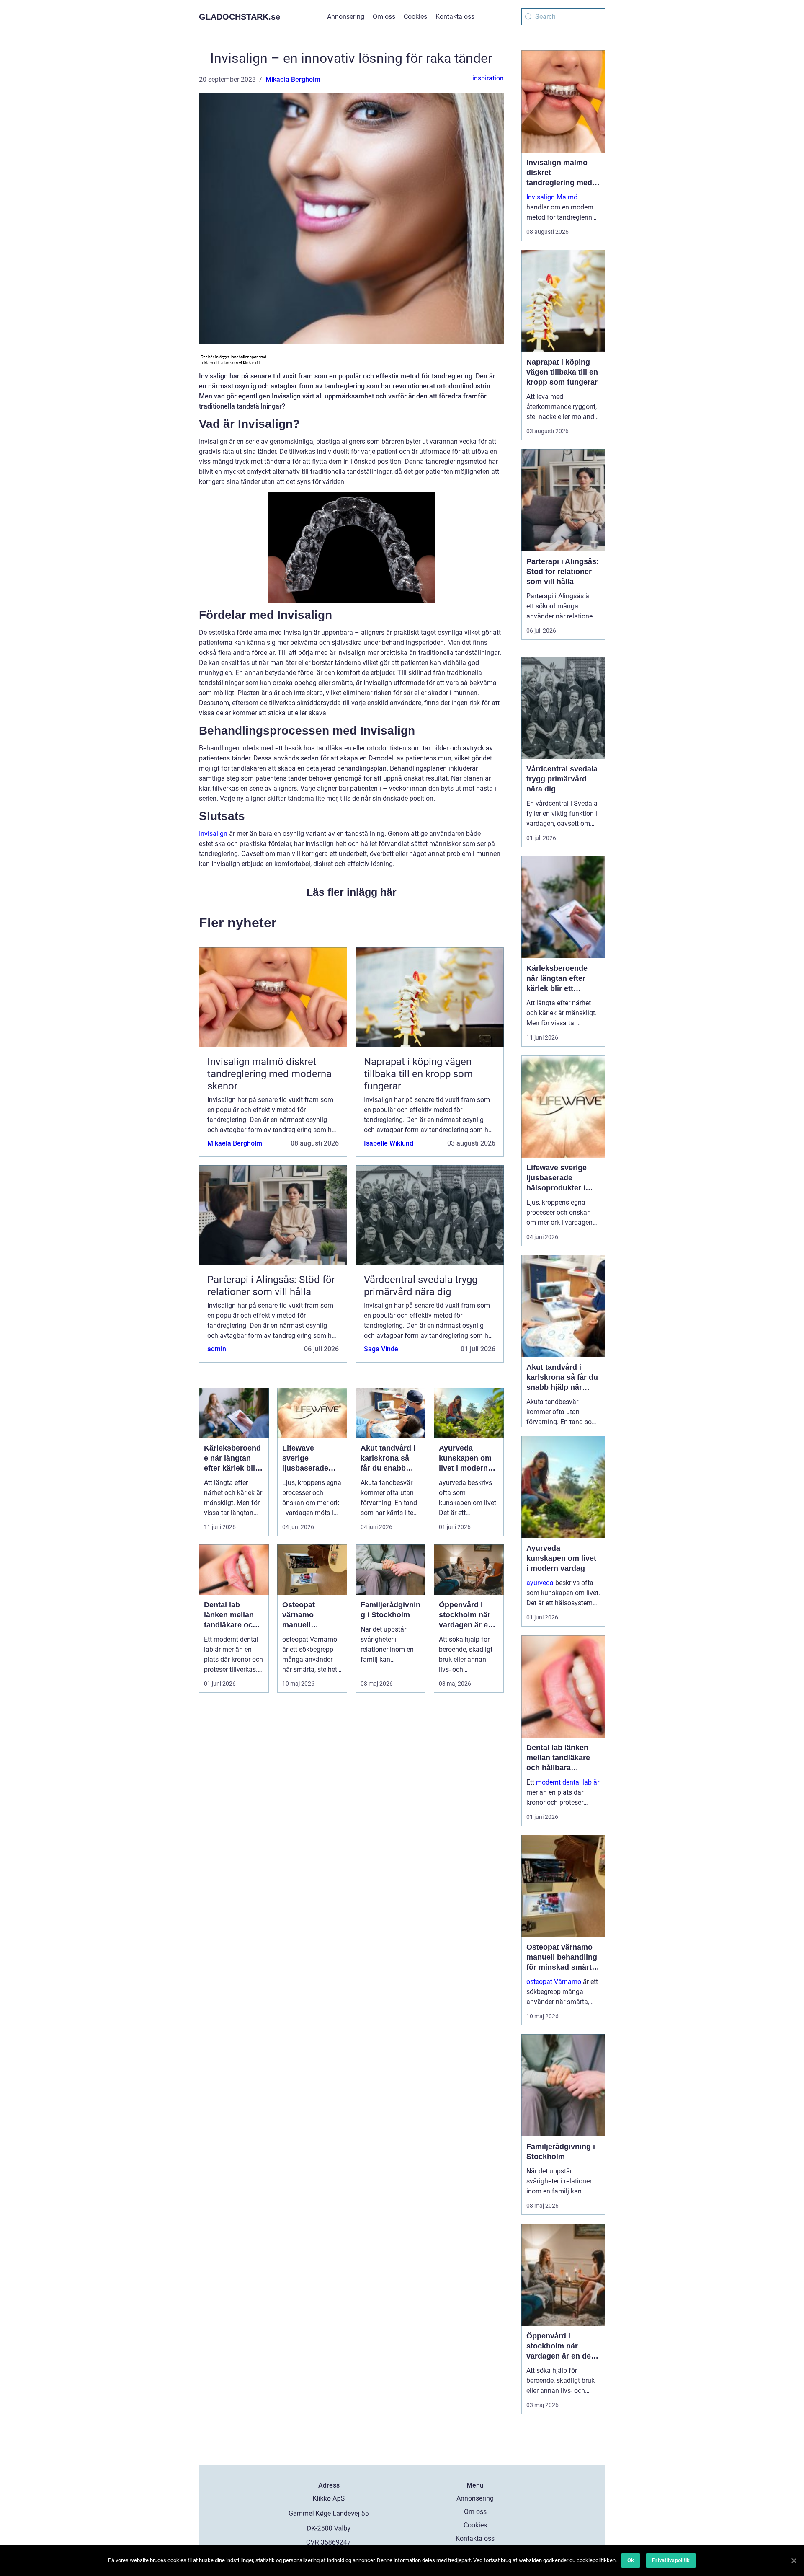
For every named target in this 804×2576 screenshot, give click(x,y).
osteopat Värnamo (554, 1982)
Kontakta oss (455, 17)
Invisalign (213, 834)
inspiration (488, 78)
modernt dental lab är (568, 1782)
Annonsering (346, 17)
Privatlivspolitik (671, 2560)
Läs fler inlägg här (352, 892)
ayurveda (540, 1583)
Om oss (384, 17)
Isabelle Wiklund (389, 1143)
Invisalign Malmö (552, 197)
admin (217, 1349)
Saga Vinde (381, 1349)
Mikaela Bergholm (293, 79)
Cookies (415, 17)
